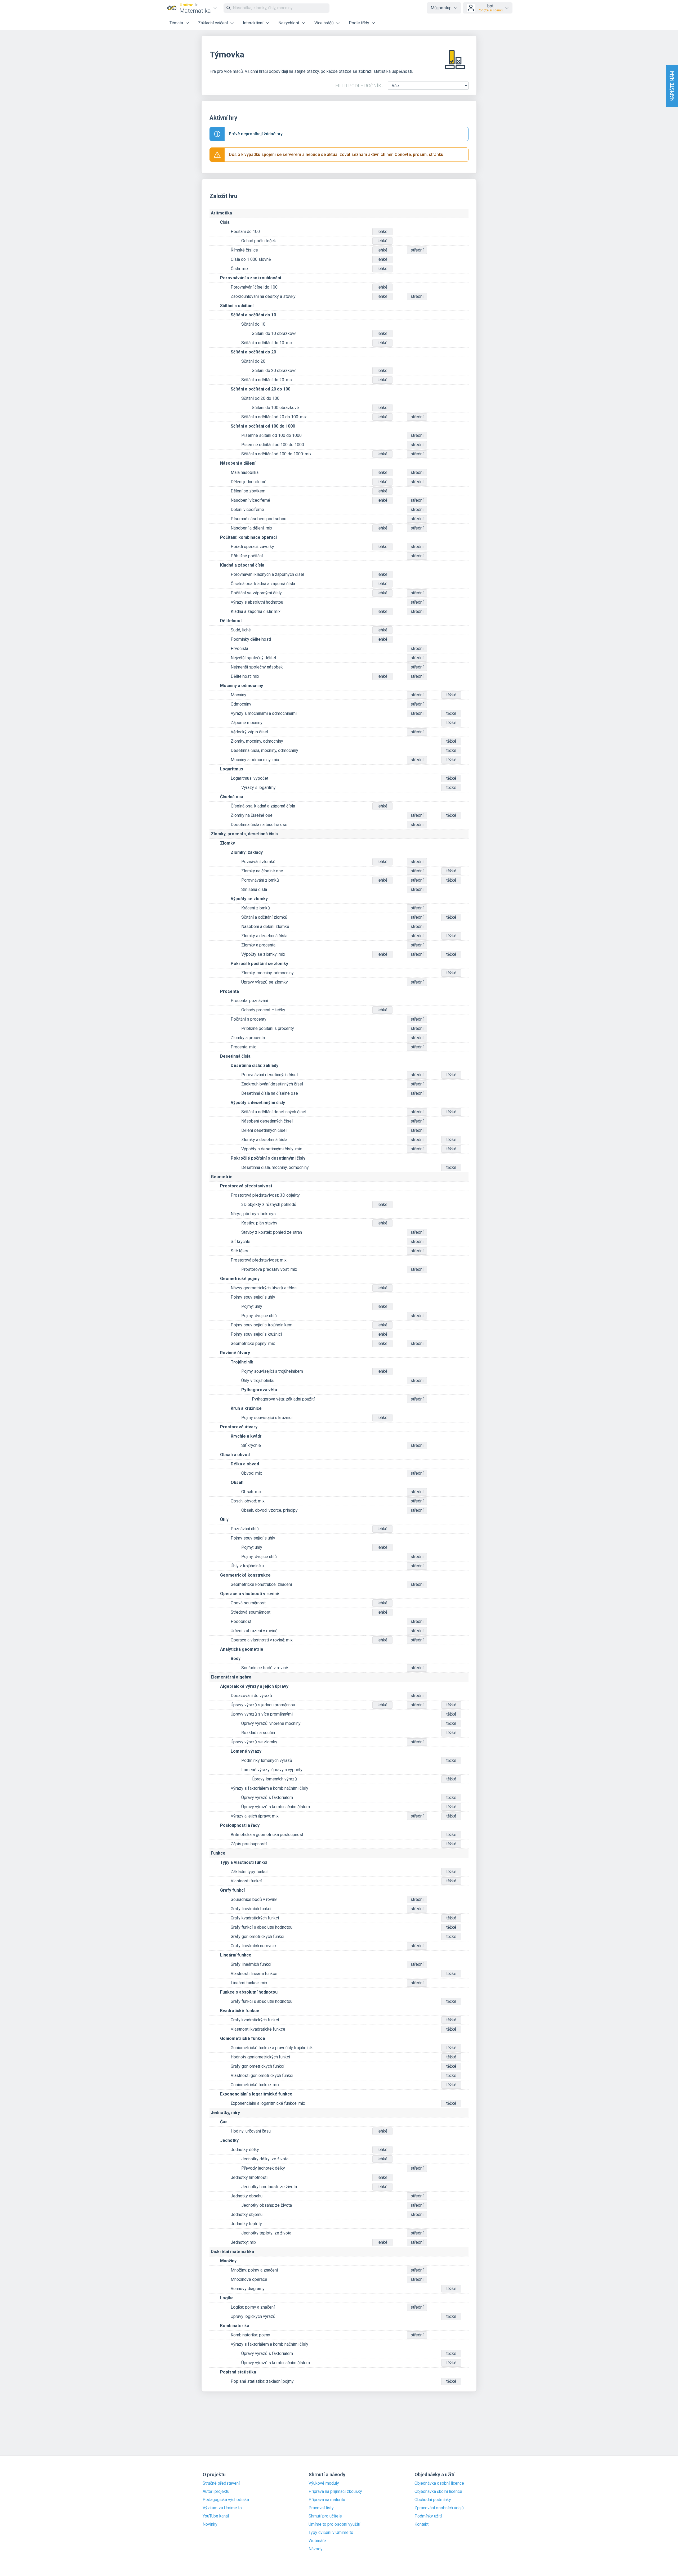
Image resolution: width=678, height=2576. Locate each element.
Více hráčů (324, 23)
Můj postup (441, 8)
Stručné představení (221, 2483)
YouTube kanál (216, 2516)
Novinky (210, 2524)
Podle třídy (359, 23)
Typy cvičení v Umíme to (331, 2533)
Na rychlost (289, 23)
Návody (316, 2549)
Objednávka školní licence (438, 2492)
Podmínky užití (428, 2516)
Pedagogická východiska (226, 2500)
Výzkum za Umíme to (222, 2508)
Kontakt (421, 2524)
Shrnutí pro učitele (325, 2516)
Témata (176, 23)
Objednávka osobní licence (439, 2483)
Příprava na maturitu (327, 2500)
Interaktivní (253, 23)
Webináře (317, 2541)
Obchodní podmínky (433, 2500)
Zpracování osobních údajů (439, 2508)
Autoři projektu (216, 2492)
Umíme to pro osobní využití (334, 2524)
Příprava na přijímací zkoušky (335, 2492)
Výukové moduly (324, 2483)
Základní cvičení (213, 23)
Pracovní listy (321, 2508)
